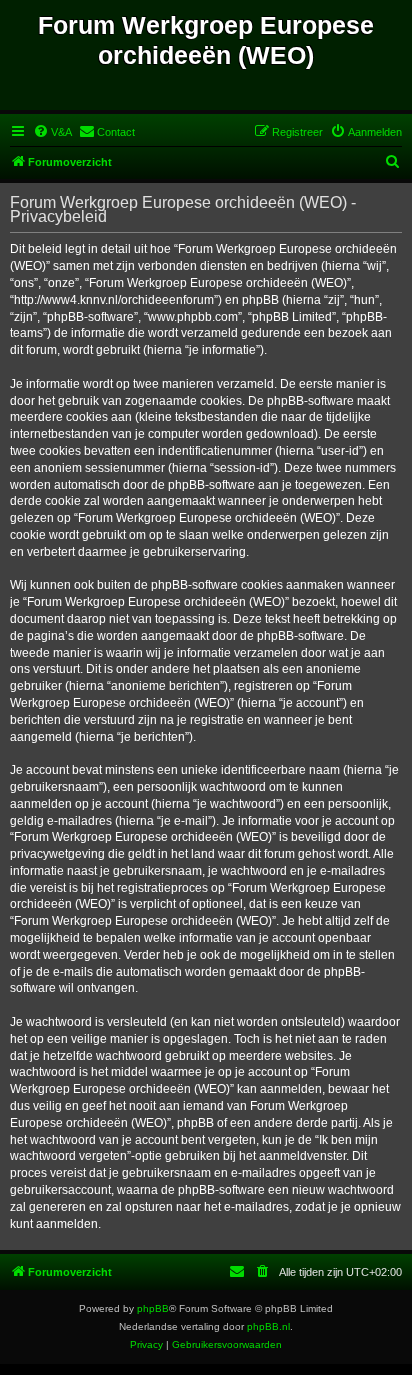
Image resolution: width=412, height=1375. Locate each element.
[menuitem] (52, 132)
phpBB (153, 1308)
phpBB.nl (268, 1326)
